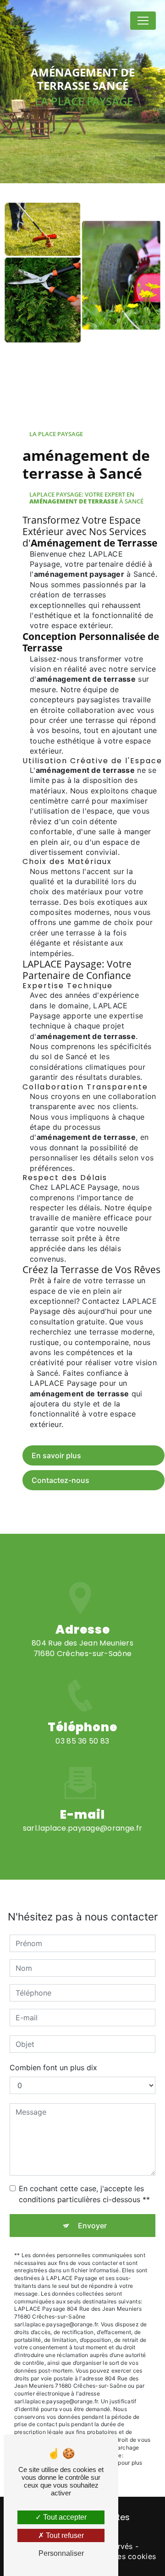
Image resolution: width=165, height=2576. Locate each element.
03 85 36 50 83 (82, 1741)
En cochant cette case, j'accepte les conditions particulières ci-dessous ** (84, 2194)
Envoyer (92, 2226)
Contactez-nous (60, 1480)
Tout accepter (64, 2517)
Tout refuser (64, 2535)
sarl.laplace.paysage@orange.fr (83, 1828)
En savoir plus (56, 1455)
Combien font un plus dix (53, 2067)
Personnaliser (61, 2553)
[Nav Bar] (143, 21)
